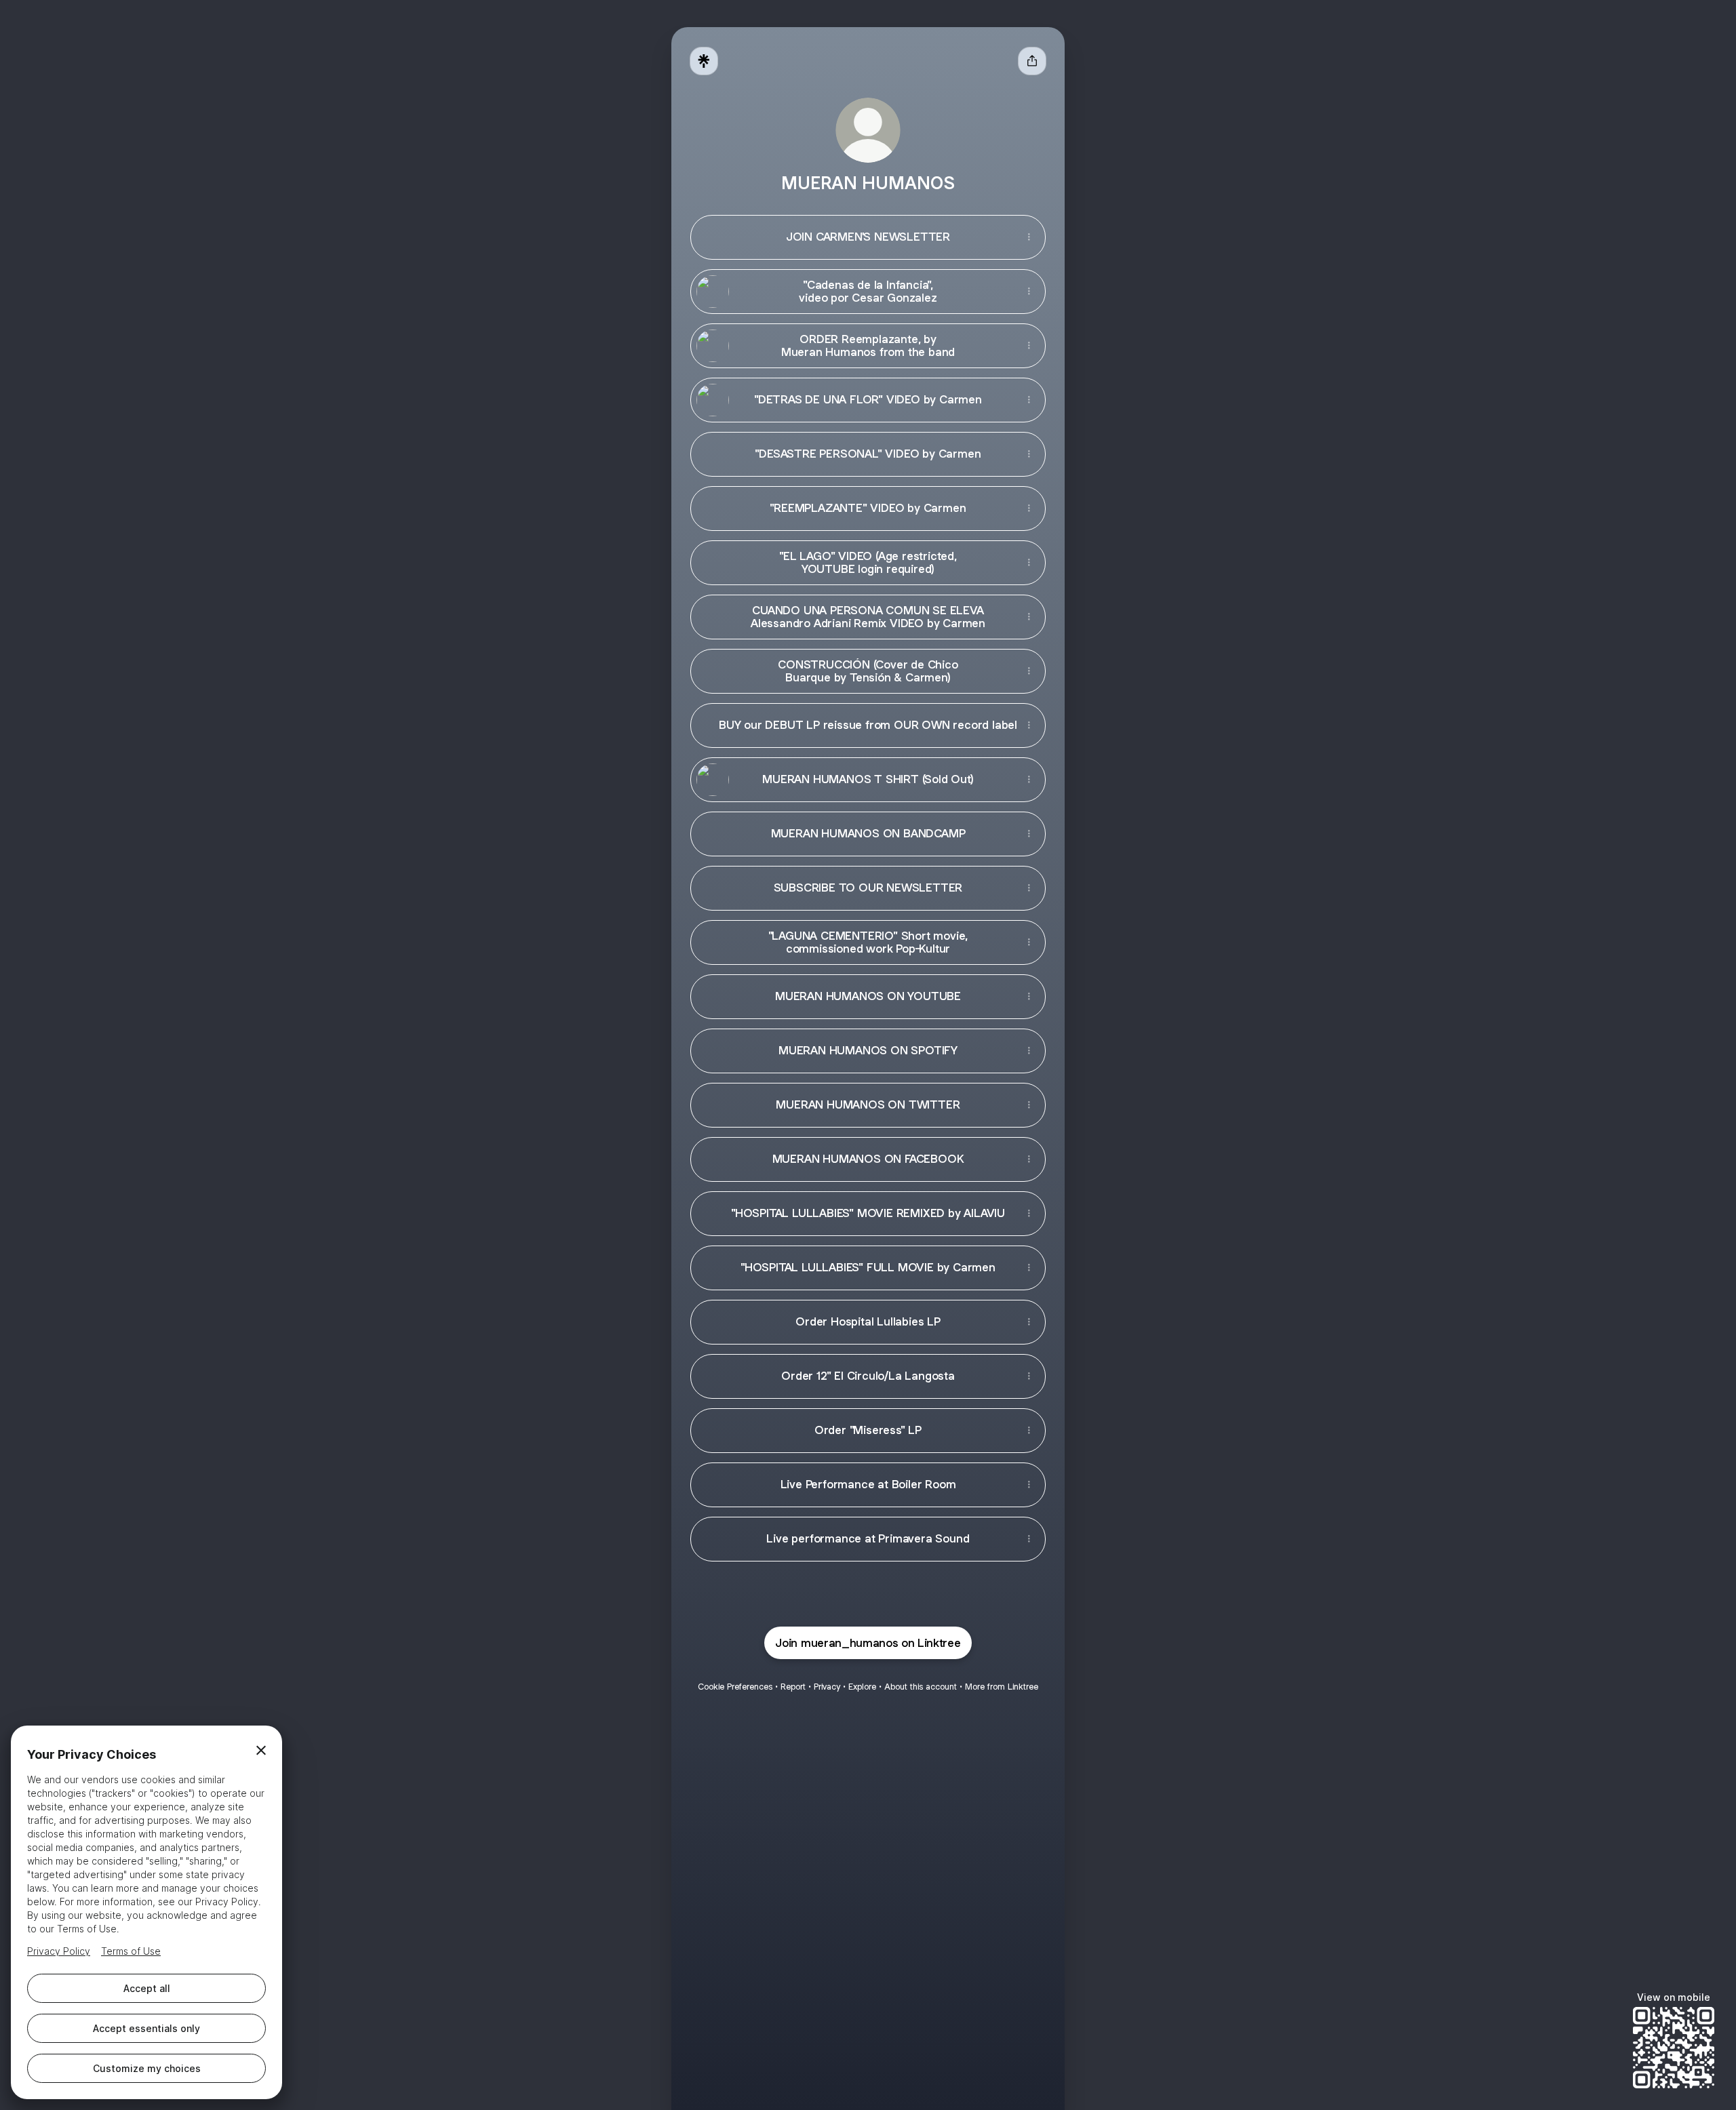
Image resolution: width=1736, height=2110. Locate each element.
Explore (862, 1687)
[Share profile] (1032, 61)
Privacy (827, 1687)
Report (793, 1687)
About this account (921, 1687)
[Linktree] (704, 61)
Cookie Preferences (735, 1687)
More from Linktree (1002, 1687)
